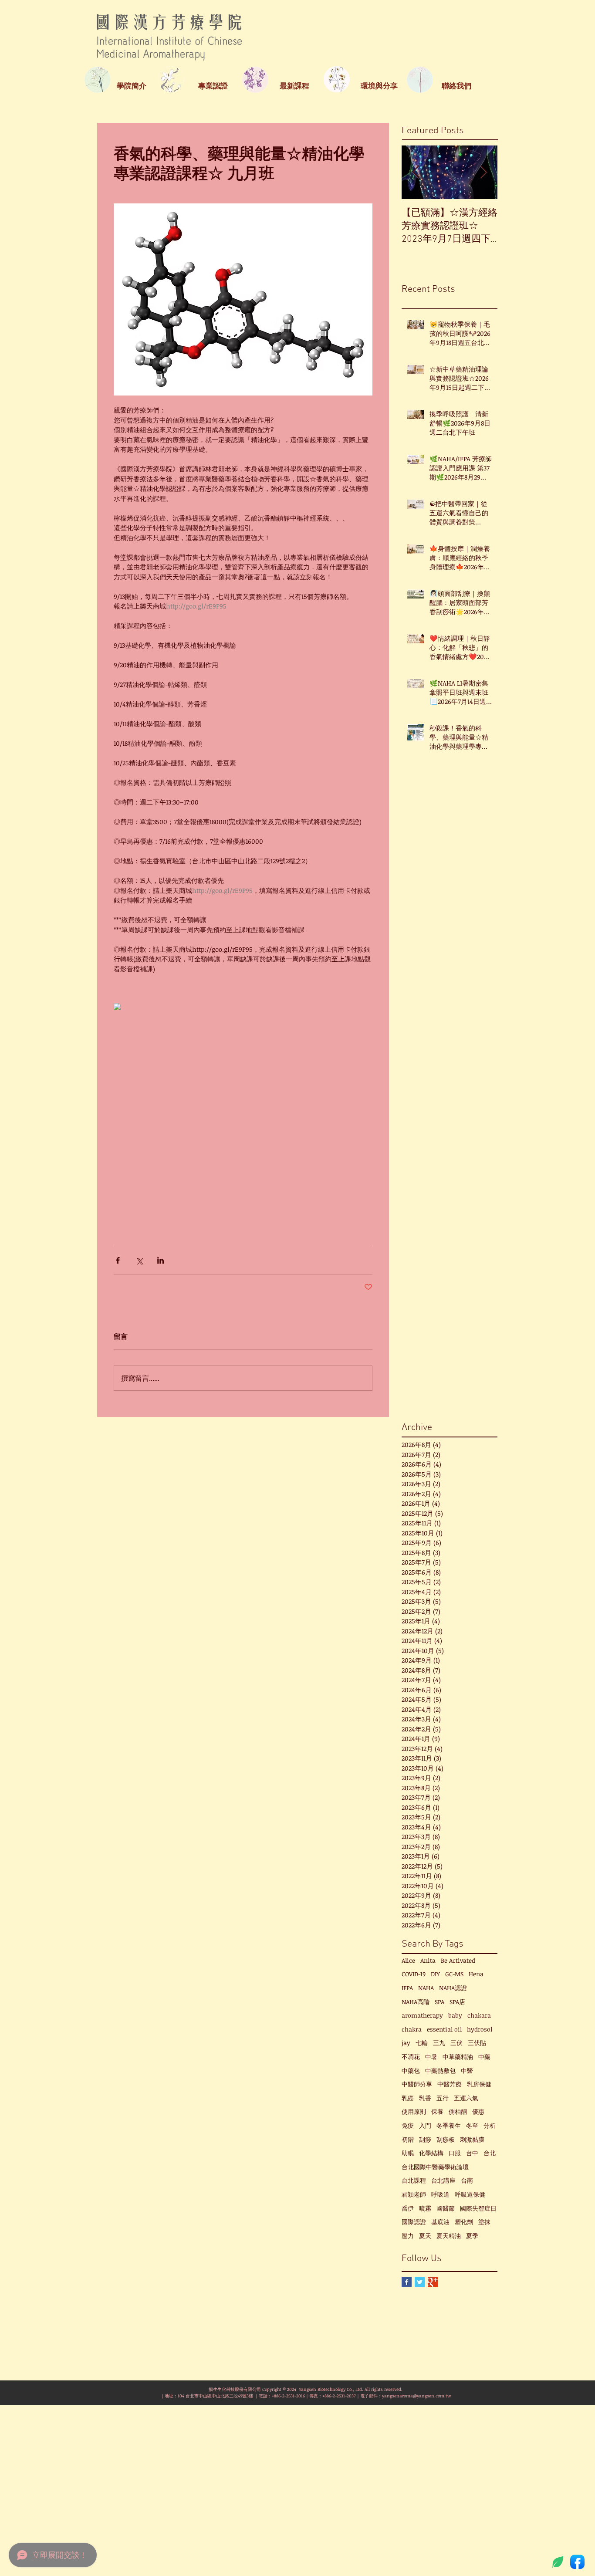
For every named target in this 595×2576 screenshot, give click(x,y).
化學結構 (431, 2153)
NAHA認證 (453, 1988)
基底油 (440, 2222)
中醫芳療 (450, 2084)
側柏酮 (458, 2111)
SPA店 (457, 2002)
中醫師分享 (417, 2084)
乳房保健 (479, 2084)
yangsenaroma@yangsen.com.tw (416, 2396)
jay (406, 2043)
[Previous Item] (416, 172)
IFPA (407, 1988)
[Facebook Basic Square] (407, 2282)
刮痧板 (446, 2139)
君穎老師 (414, 2194)
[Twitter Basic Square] (420, 2282)
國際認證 (414, 2222)
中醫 (467, 2071)
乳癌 (408, 2098)
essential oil (444, 2029)
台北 (490, 2153)
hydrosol (480, 2029)
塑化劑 (464, 2222)
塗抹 (484, 2222)
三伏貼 (477, 2043)
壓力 (408, 2236)
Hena (476, 1974)
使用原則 (414, 2111)
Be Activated (458, 1960)
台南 (467, 2180)
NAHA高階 (416, 2002)
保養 (437, 2111)
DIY (435, 1974)
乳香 (425, 2098)
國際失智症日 (478, 2208)
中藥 (484, 2057)
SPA (439, 2002)
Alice (408, 1960)
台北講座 (443, 2180)
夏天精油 (449, 2236)
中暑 (431, 2057)
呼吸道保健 (470, 2194)
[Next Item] (483, 172)
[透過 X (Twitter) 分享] (139, 1260)
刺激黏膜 (472, 2139)
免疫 (408, 2125)
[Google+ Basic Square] (433, 2282)
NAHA (426, 1988)
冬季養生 (449, 2125)
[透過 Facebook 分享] (118, 1260)
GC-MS (454, 1974)
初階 (408, 2139)
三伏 (456, 2043)
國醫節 (446, 2208)
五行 (443, 2098)
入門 (425, 2125)
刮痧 (425, 2139)
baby (455, 2015)
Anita (428, 1960)
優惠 (478, 2111)
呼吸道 (440, 2194)
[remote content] (243, 1007)
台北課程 (414, 2180)
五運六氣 (466, 2098)
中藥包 (411, 2071)
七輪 (422, 2043)
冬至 (472, 2125)
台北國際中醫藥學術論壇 (435, 2167)
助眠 (408, 2153)
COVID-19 (414, 1974)
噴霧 (425, 2208)
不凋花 (411, 2057)
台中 (472, 2153)
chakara (479, 2015)
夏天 (425, 2236)
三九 (439, 2043)
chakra (412, 2029)
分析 (490, 2125)
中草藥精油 (458, 2057)
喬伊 (408, 2208)
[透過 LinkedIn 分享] (161, 1260)
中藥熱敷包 (440, 2071)
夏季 (472, 2236)
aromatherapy (422, 2015)
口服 (455, 2153)
